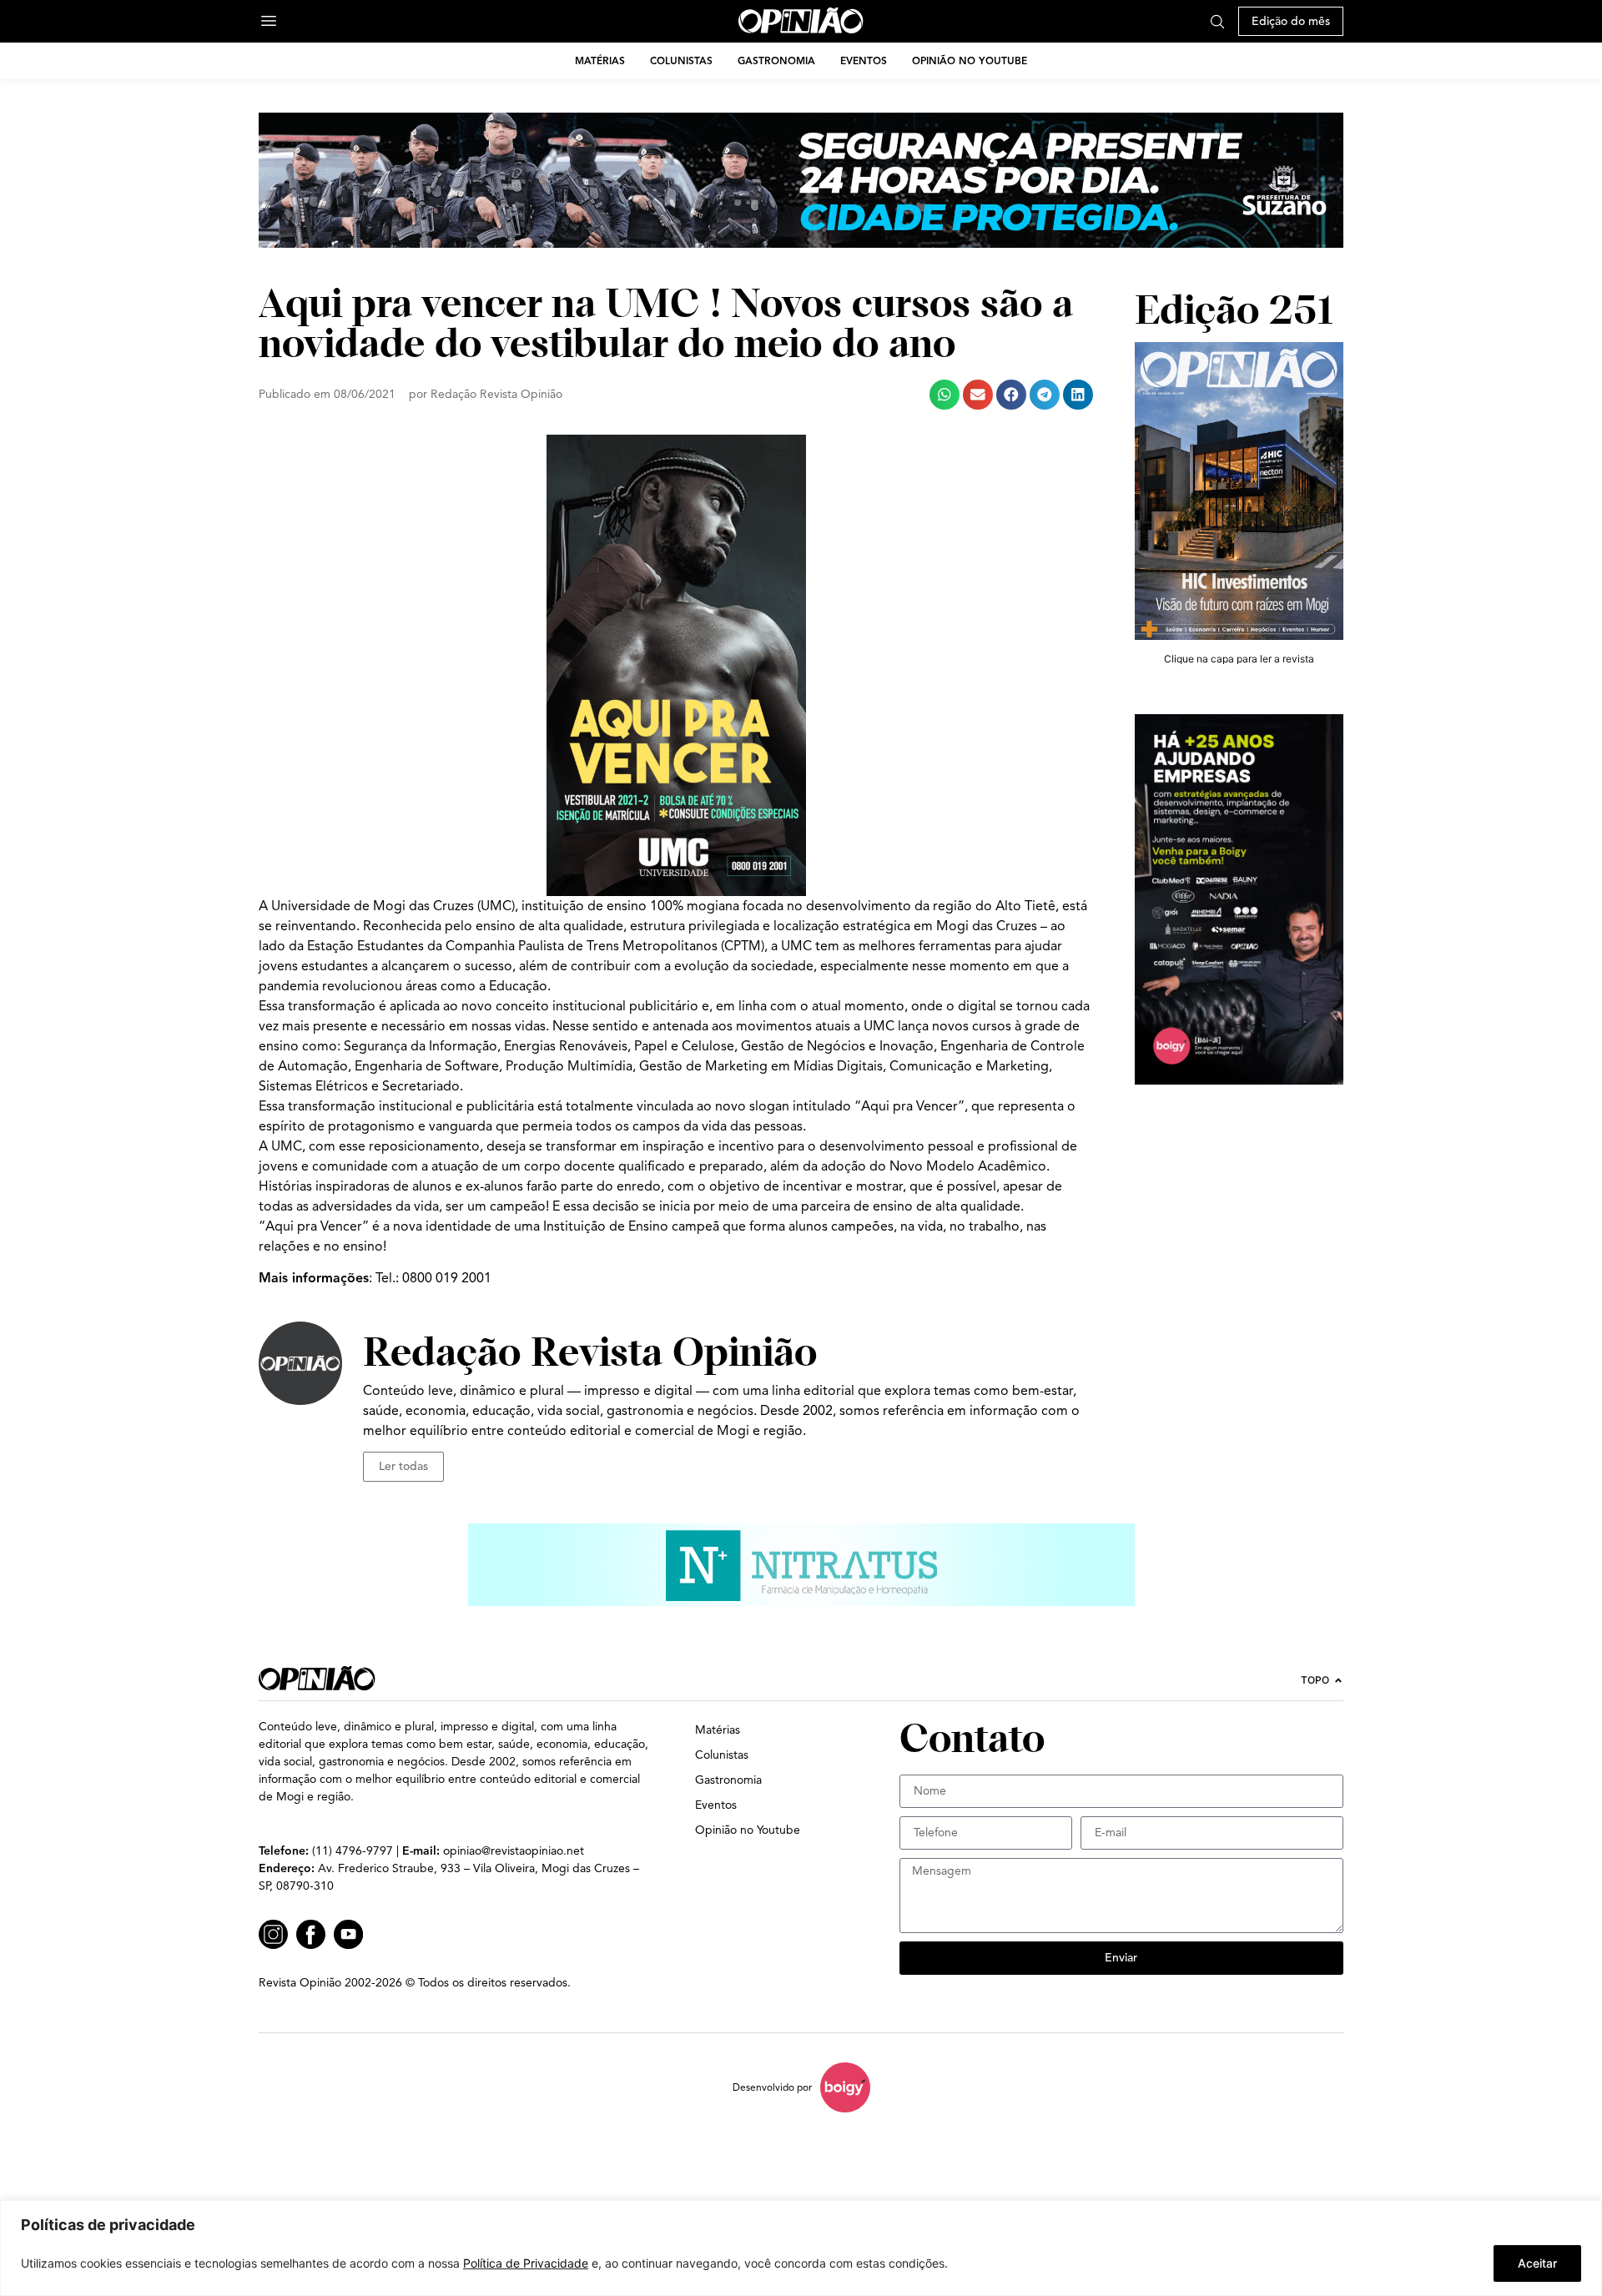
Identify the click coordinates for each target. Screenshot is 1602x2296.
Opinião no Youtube (970, 60)
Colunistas (681, 60)
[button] (945, 395)
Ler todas (403, 1466)
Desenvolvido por (772, 2087)
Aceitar (1537, 2263)
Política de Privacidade (526, 2263)
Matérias (600, 60)
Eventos (864, 60)
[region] (801, 2248)
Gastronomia (776, 60)
